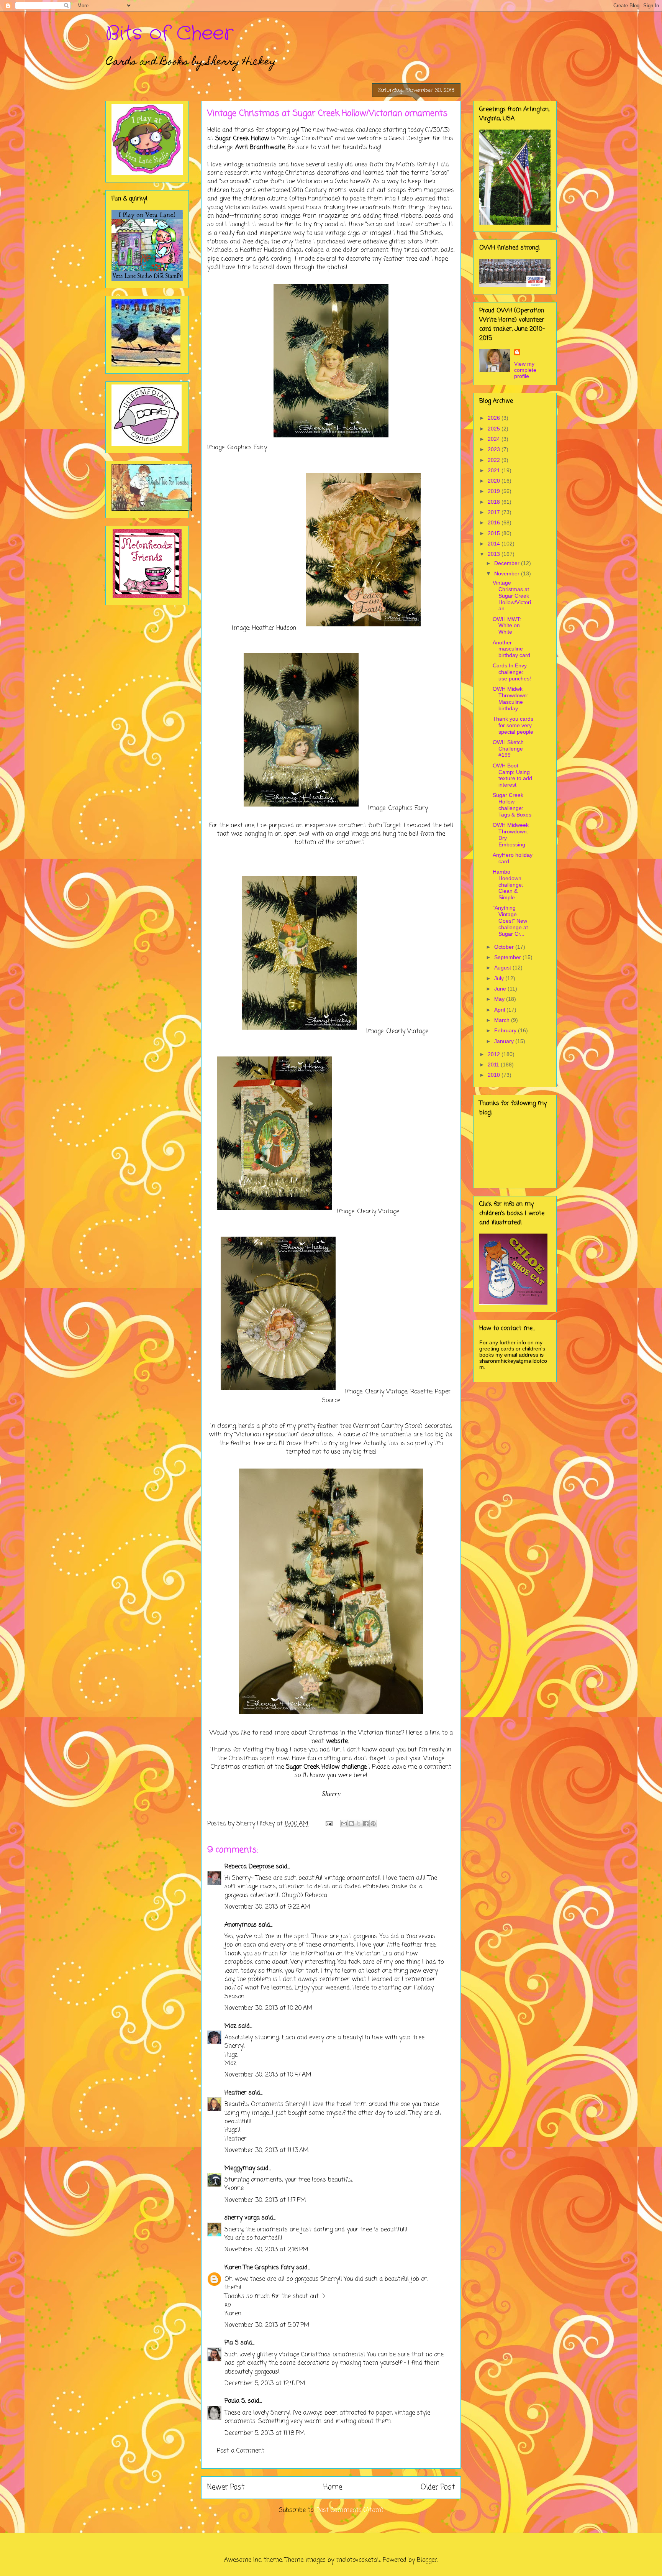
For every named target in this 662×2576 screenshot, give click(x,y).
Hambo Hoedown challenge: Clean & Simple (508, 885)
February (506, 1030)
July (500, 978)
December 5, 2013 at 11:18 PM (265, 2433)
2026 (495, 418)
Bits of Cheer (169, 34)
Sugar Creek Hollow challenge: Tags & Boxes (512, 805)
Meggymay (240, 2169)
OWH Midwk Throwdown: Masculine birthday (510, 698)
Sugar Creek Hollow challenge (326, 1767)
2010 (495, 1075)
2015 (495, 533)
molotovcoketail (358, 2560)
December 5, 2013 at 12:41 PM (265, 2384)
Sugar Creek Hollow (242, 139)
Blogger (427, 2560)
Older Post (438, 2487)
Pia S (232, 2343)
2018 (495, 502)
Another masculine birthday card (511, 649)
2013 (495, 554)
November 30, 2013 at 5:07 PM (267, 2325)
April (500, 1010)
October (505, 947)
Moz (230, 2026)
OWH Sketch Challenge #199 (508, 749)
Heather (236, 2093)
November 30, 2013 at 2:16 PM (266, 2250)
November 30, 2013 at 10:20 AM (269, 2008)
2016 (495, 522)
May (500, 999)
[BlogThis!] (351, 1824)
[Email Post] (329, 1824)
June (501, 989)
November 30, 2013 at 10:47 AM (268, 2075)
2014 (495, 544)
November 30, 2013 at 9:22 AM (267, 1907)
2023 (495, 449)
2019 (495, 491)
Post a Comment (241, 2451)
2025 (495, 429)
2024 (495, 439)
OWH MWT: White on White (507, 626)
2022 (495, 460)
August (503, 968)
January (505, 1041)
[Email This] (344, 1824)
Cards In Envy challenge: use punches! (512, 672)
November (508, 573)
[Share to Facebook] (366, 1824)
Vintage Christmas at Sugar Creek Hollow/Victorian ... (512, 596)
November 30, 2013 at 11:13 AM (267, 2150)
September (508, 957)
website (337, 1741)
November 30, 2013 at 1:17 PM (265, 2200)
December (508, 563)
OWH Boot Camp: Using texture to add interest (512, 775)
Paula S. (235, 2401)
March (503, 1020)
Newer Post (226, 2487)
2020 (495, 481)
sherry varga (242, 2218)
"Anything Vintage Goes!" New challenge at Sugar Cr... (510, 921)
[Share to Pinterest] (373, 1824)
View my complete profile (525, 370)
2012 (495, 1054)
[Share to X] (359, 1824)
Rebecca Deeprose (249, 1867)
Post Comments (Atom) (350, 2510)
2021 (495, 470)
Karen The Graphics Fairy (259, 2268)
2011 (494, 1065)
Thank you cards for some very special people (513, 725)
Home (333, 2487)
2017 (495, 512)
